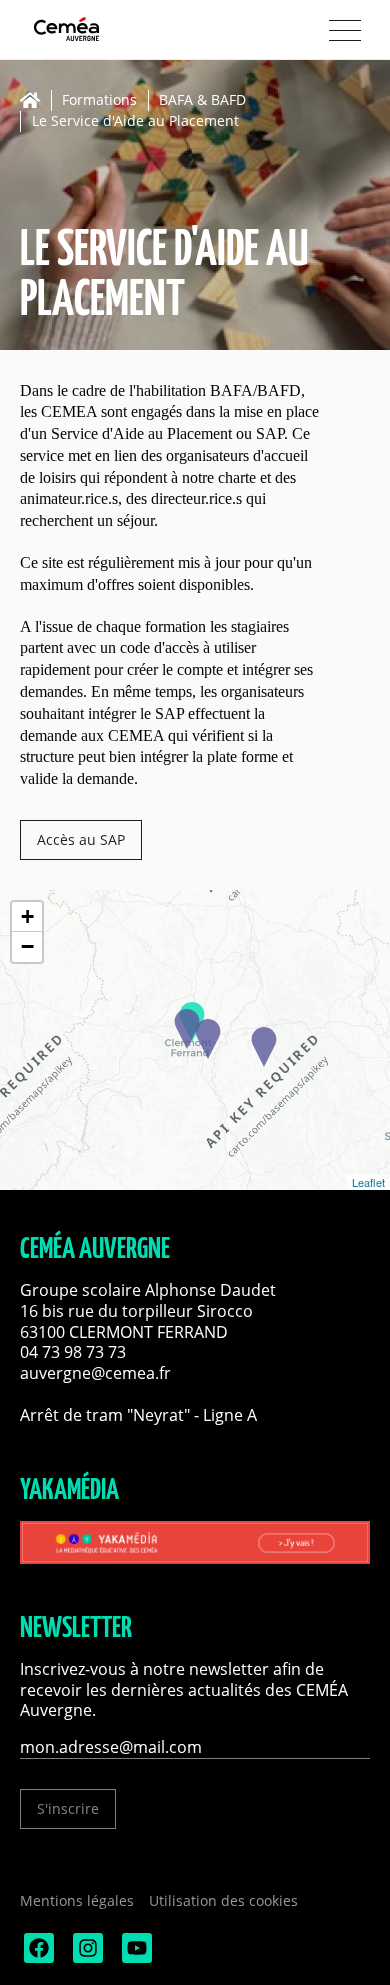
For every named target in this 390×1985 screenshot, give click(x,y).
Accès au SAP (81, 839)
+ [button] (27, 916)
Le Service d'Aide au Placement (135, 121)
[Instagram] (86, 1957)
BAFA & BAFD (202, 100)
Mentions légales (77, 1900)
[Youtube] (135, 1957)
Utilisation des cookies (223, 1900)
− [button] (27, 946)
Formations (99, 100)
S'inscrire (68, 1808)
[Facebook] (37, 1957)
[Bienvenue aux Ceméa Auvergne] (100, 30)
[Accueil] (35, 100)
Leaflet (368, 1182)
